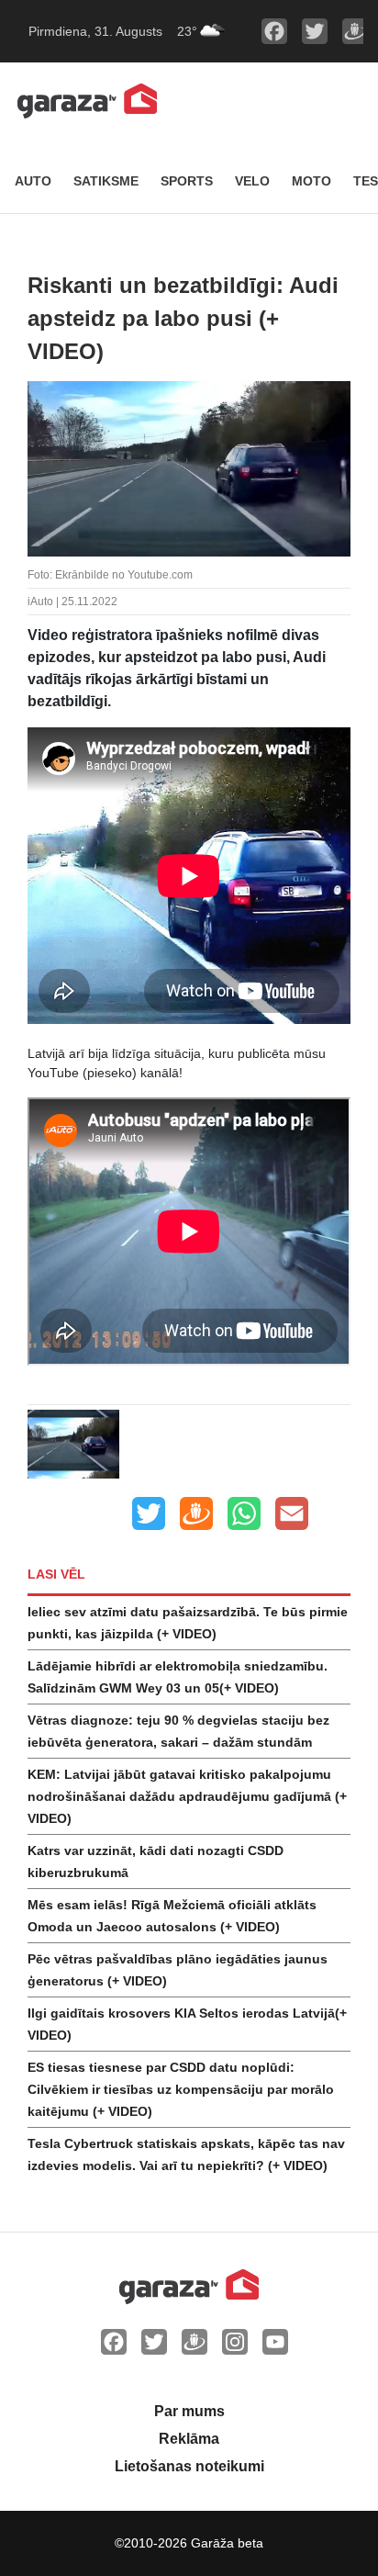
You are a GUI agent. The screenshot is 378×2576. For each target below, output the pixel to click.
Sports (187, 181)
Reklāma (189, 2439)
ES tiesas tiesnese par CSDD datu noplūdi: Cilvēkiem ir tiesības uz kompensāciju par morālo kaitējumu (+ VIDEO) (181, 2089)
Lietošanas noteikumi (189, 2466)
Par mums (189, 2411)
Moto (311, 181)
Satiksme (106, 181)
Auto (33, 181)
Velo (252, 181)
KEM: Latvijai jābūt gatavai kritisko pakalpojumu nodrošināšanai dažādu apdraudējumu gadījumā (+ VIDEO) (187, 1796)
